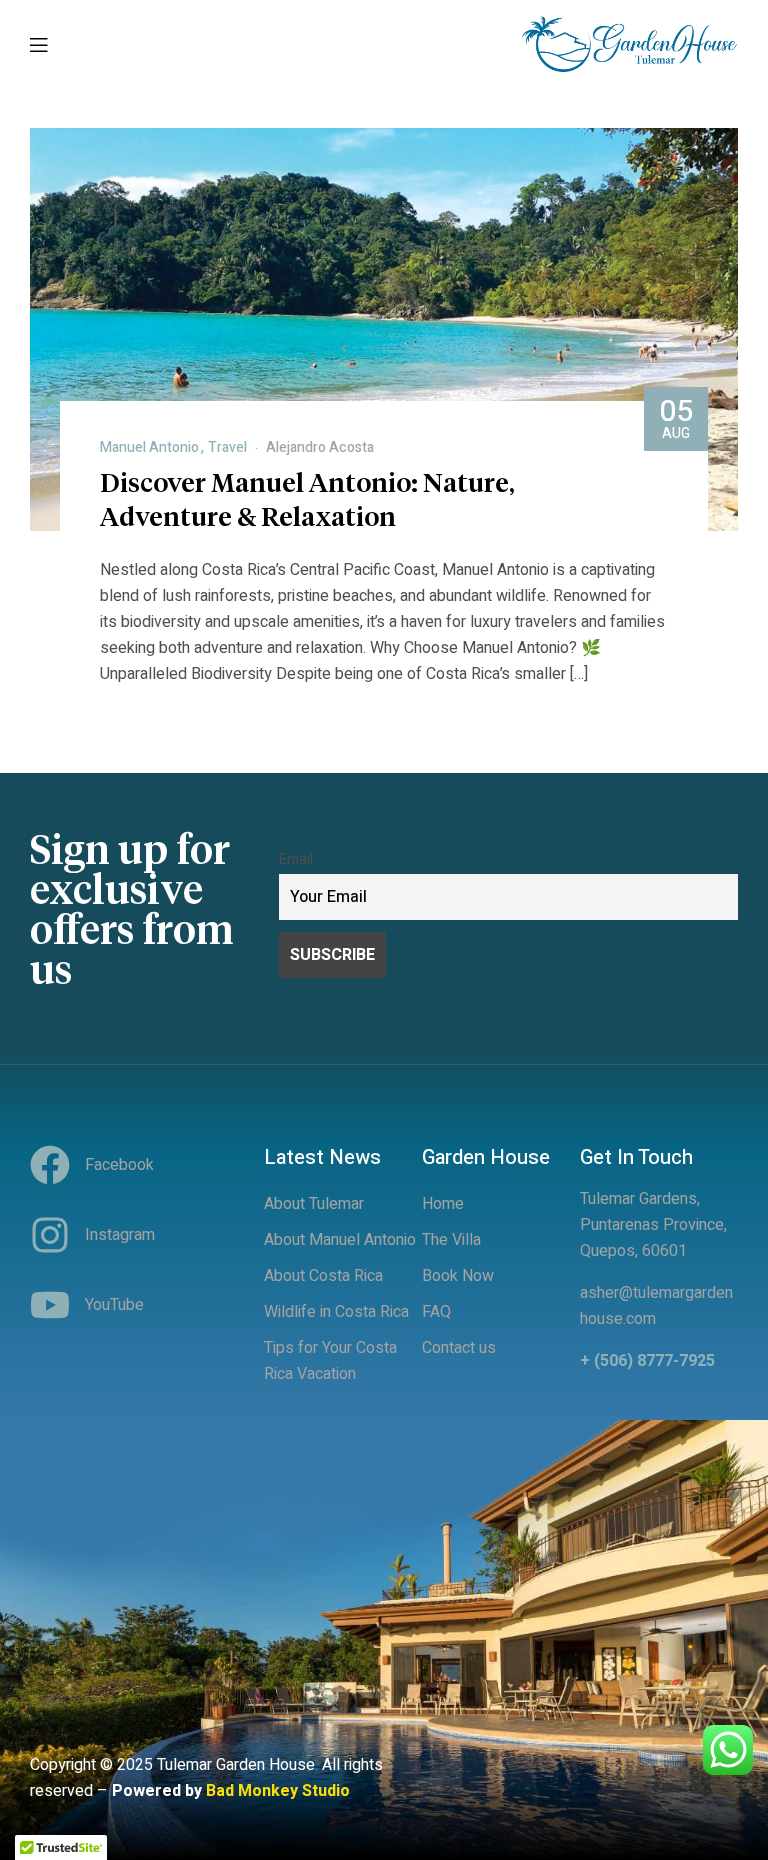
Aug (676, 417)
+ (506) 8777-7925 (647, 1361)
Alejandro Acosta (320, 447)
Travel (227, 447)
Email (296, 859)
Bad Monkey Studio (278, 1791)
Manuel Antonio (149, 447)
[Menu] (38, 44)
